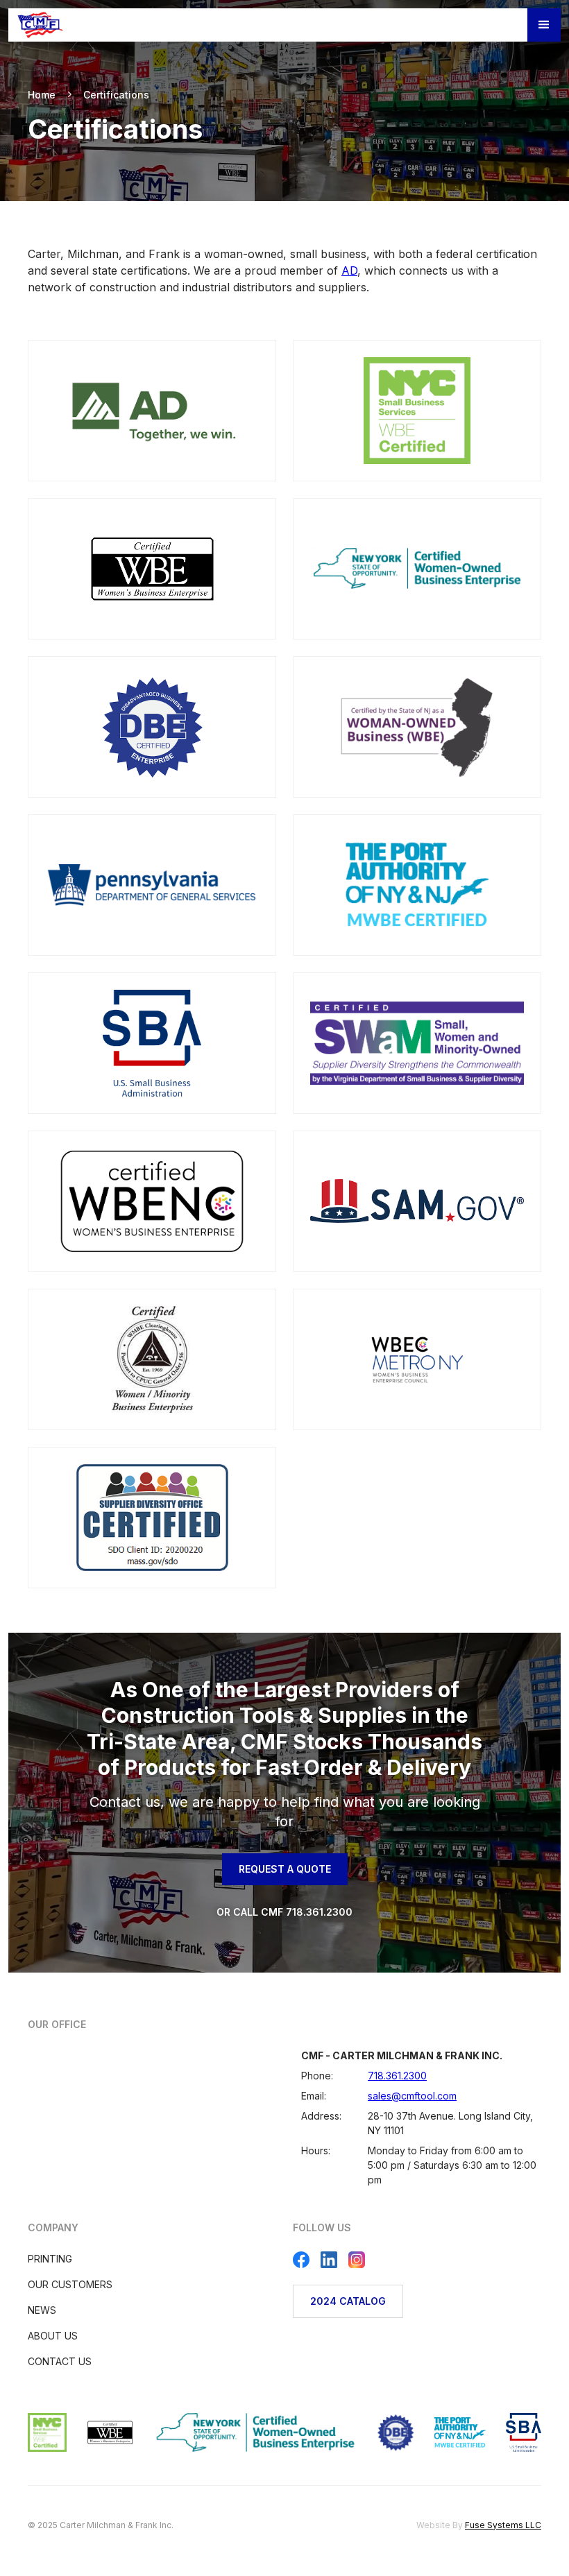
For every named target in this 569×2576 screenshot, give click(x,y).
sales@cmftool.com (412, 2096)
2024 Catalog (348, 2301)
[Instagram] (357, 2260)
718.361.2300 (397, 2076)
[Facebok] (301, 2260)
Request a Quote (285, 1869)
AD (349, 271)
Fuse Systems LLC (503, 2525)
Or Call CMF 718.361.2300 (284, 1912)
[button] (544, 25)
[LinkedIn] (329, 2260)
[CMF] (41, 25)
